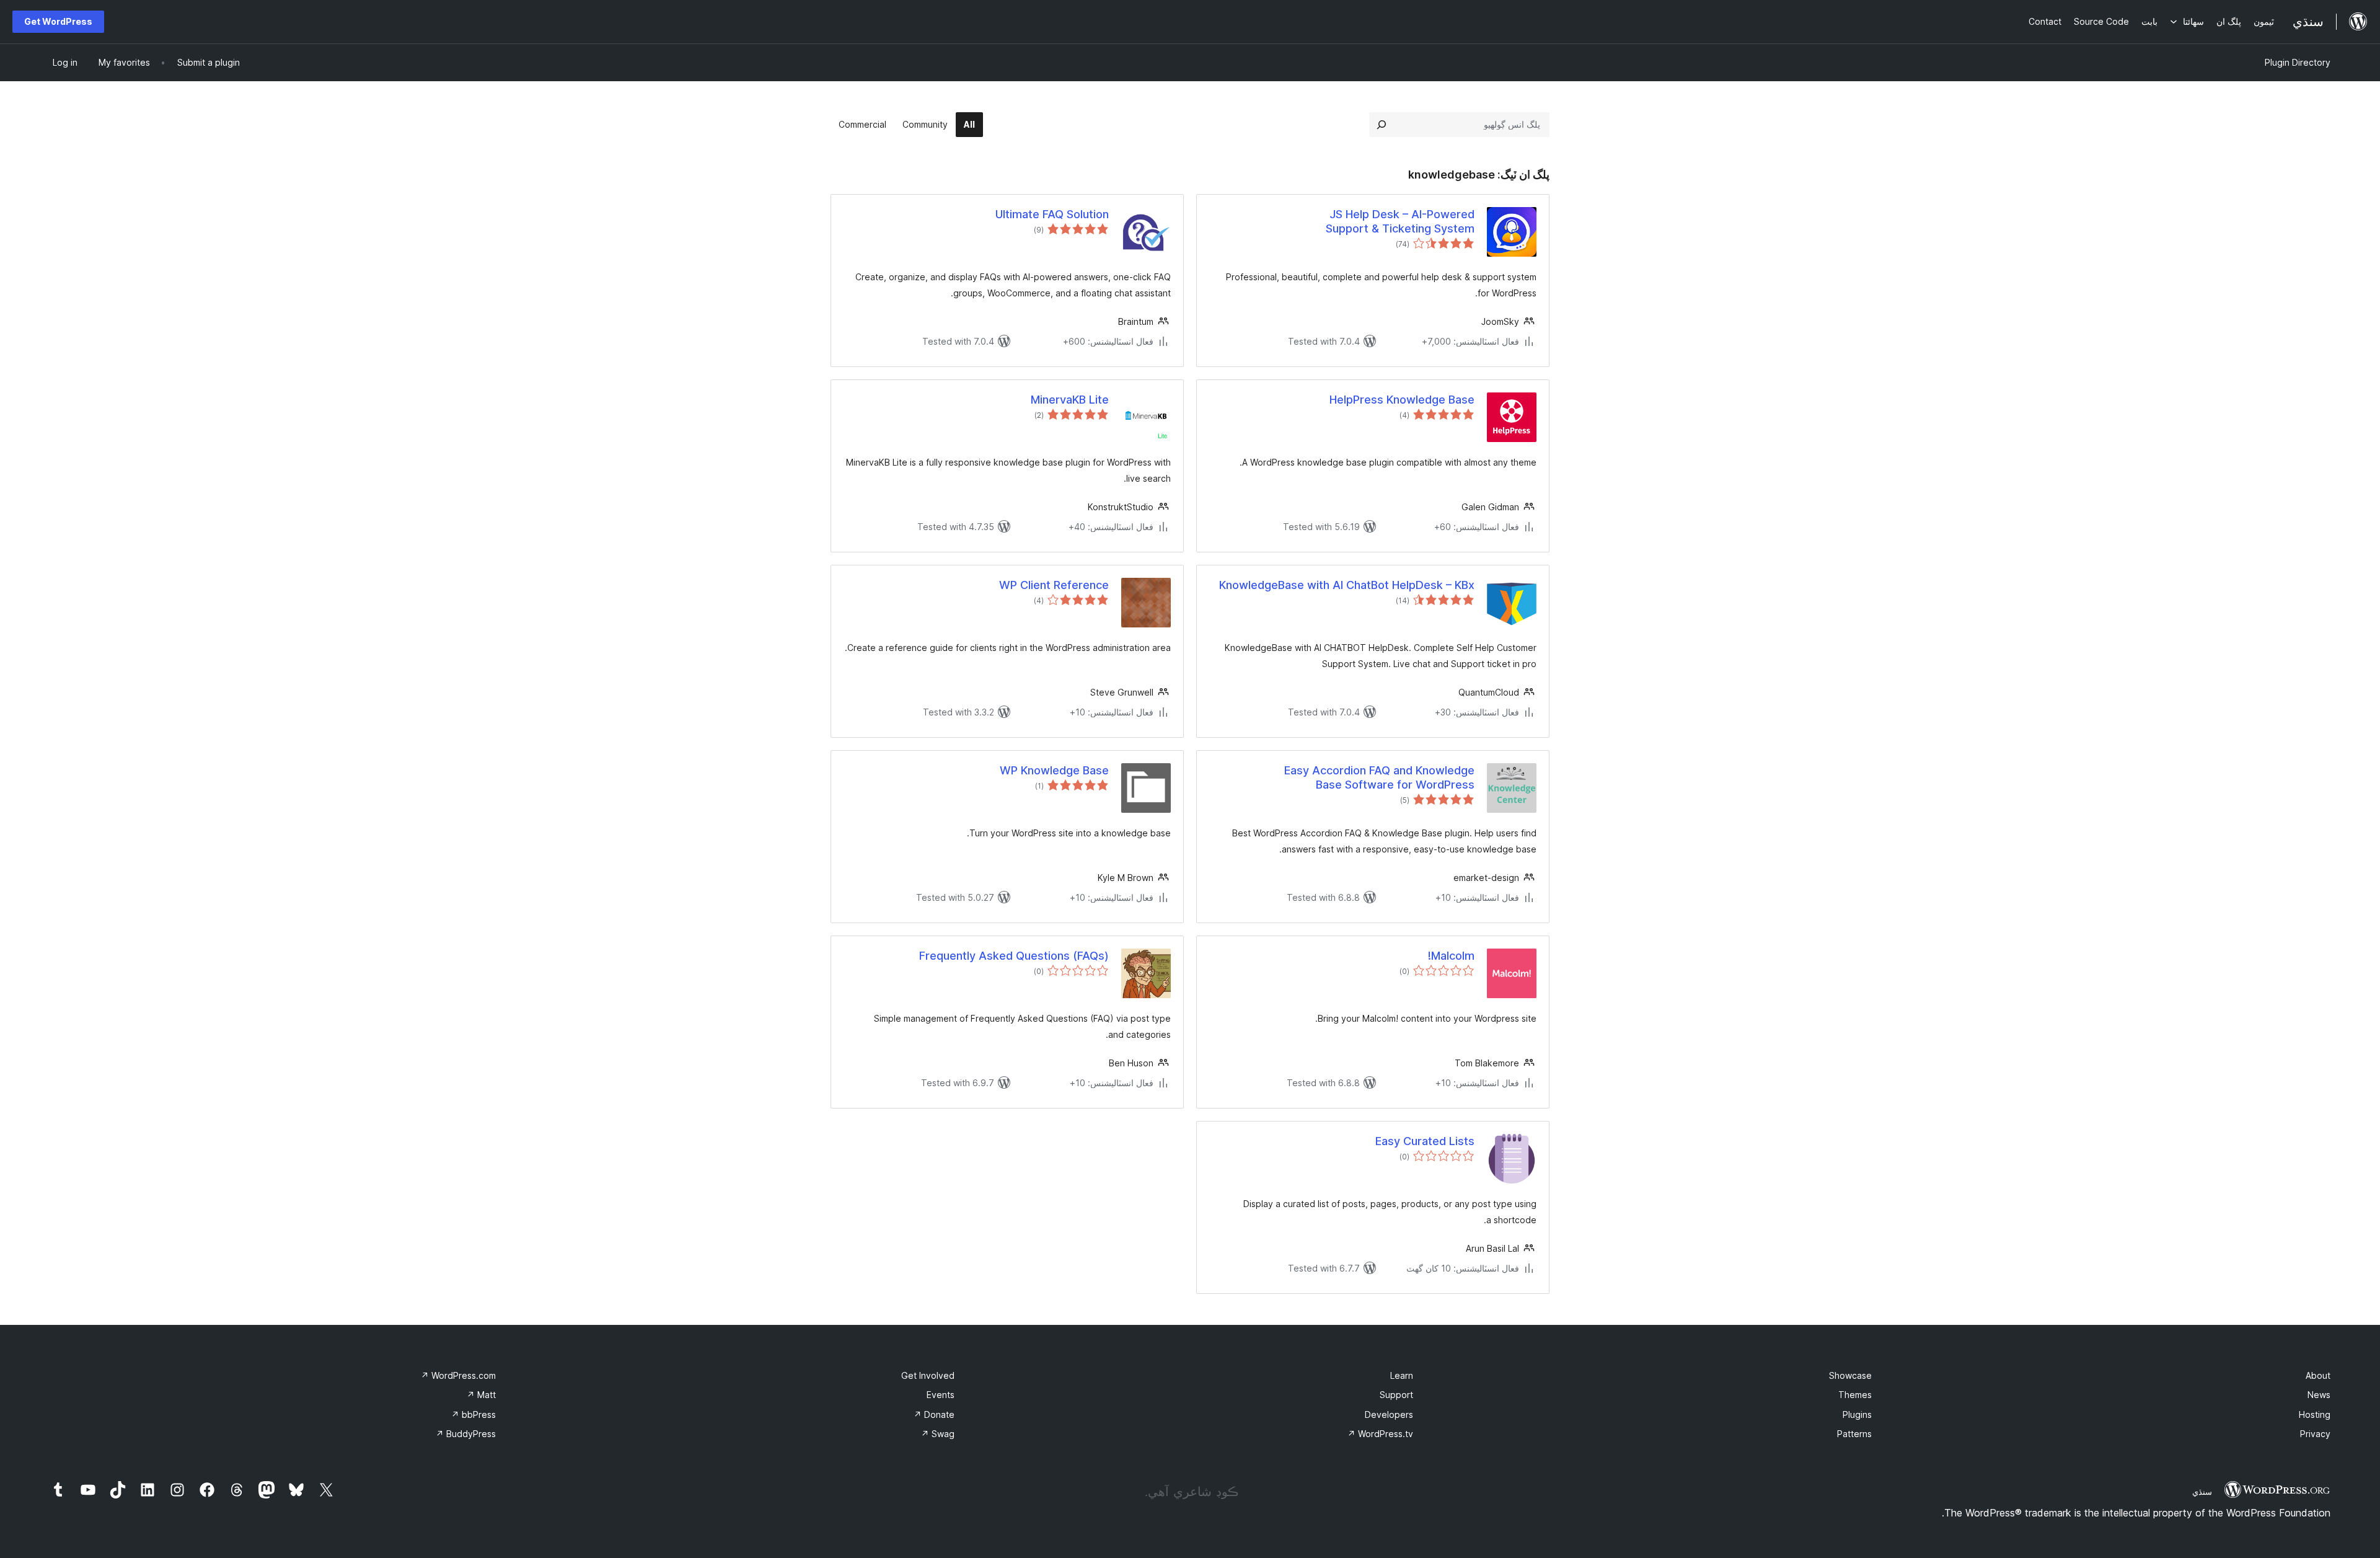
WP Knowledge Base (1054, 770)
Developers (1389, 1414)
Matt (481, 1395)
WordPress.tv (1380, 1434)
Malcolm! (1451, 956)
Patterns (1854, 1434)
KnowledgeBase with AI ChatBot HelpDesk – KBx (1347, 585)
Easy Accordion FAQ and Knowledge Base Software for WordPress (1379, 777)
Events (941, 1395)
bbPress (474, 1414)
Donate (934, 1414)
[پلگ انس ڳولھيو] (1382, 125)
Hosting (2315, 1414)
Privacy (2315, 1434)
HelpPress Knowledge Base (1402, 400)
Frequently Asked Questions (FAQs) (1014, 956)
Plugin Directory (2298, 62)
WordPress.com (458, 1375)
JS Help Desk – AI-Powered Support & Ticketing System (1400, 221)
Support (1396, 1395)
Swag (938, 1434)
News (2319, 1395)
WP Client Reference (1054, 585)
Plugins (1857, 1414)
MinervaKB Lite (1070, 400)
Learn (1402, 1375)
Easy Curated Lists (1425, 1141)
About (2318, 1375)
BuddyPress (466, 1434)
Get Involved (928, 1375)
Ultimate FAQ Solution (1052, 214)
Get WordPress (58, 21)
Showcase (1850, 1375)
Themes (1855, 1395)
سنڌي (2202, 1492)
